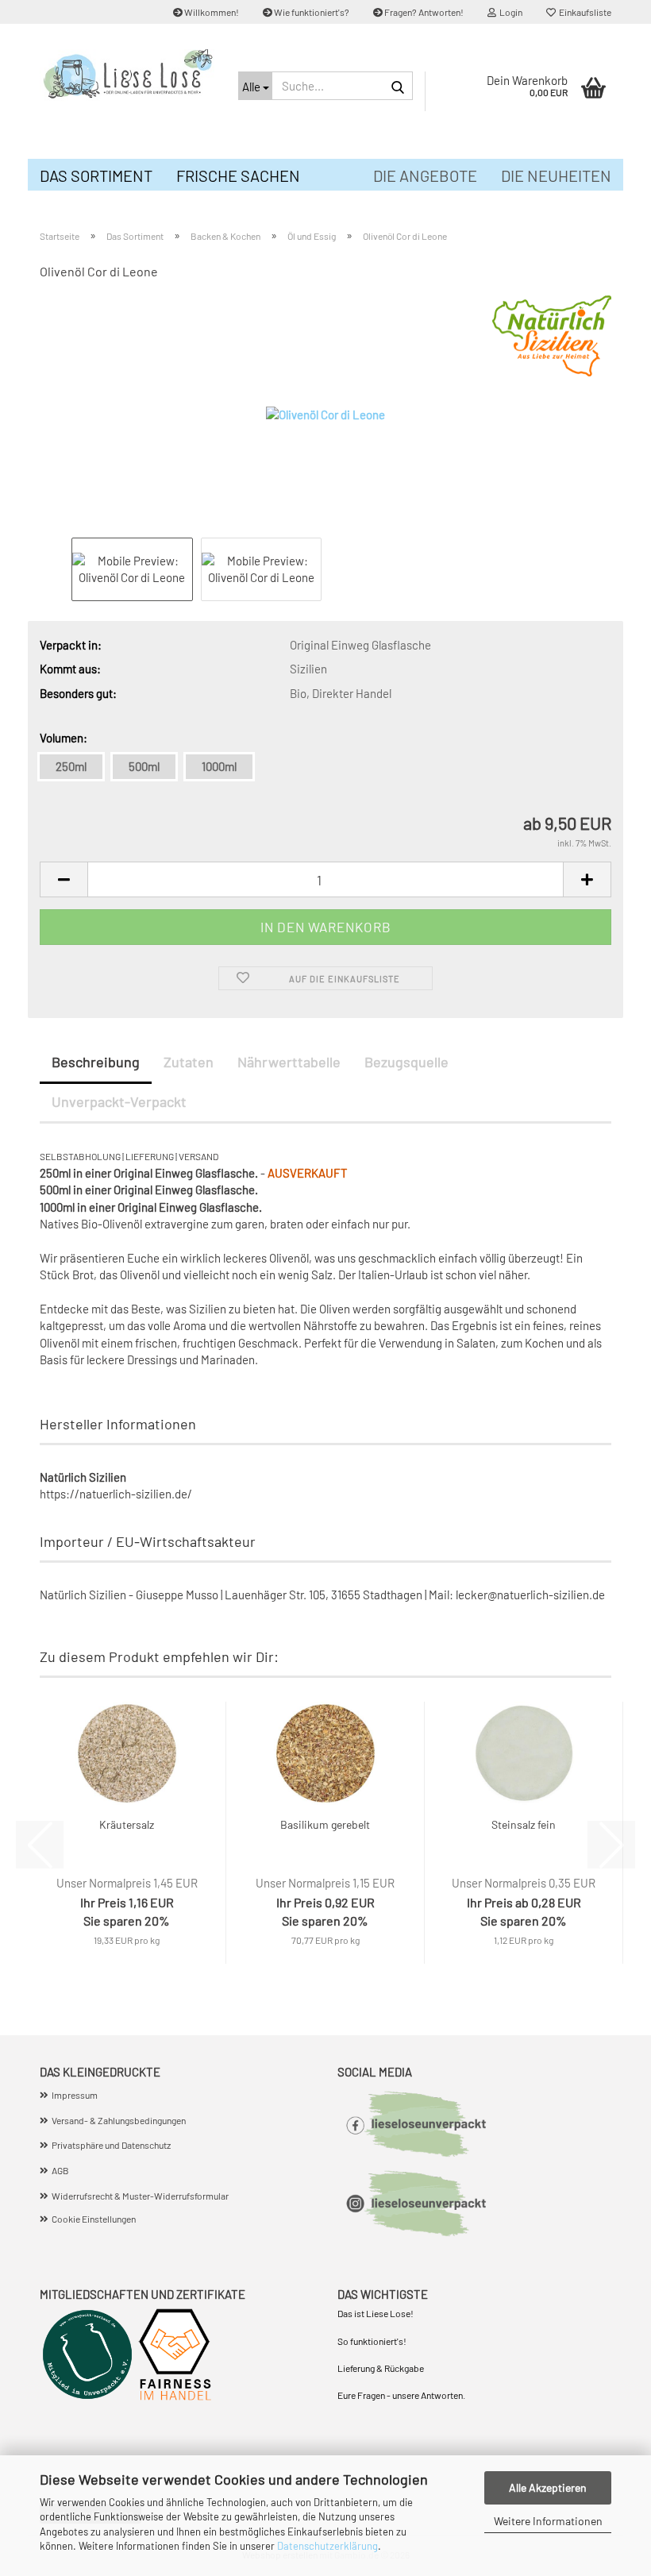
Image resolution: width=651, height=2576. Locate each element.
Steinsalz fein (524, 1824)
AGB (60, 2170)
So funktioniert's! (373, 2341)
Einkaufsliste (584, 12)
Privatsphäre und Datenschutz (111, 2145)
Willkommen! (211, 12)
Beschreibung (96, 1062)
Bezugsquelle (406, 1062)
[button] (64, 879)
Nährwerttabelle (289, 1062)
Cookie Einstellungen (94, 2219)
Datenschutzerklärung (327, 2546)
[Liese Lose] (127, 75)
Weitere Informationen (548, 2521)
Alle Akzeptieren (548, 2487)
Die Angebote (425, 175)
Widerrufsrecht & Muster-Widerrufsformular (140, 2196)
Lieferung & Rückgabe (381, 2368)
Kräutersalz (127, 1824)
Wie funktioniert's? (311, 12)
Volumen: (64, 738)
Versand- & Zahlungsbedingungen (119, 2120)
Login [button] (509, 12)
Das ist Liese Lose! (376, 2313)
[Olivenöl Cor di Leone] (325, 414)
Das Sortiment (96, 175)
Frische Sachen (238, 175)
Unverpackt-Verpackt (119, 1101)
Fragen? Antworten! (423, 12)
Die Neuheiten (556, 175)
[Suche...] (398, 87)
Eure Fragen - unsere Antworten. (401, 2395)
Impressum (75, 2095)
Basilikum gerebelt (325, 1824)
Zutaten (189, 1062)
